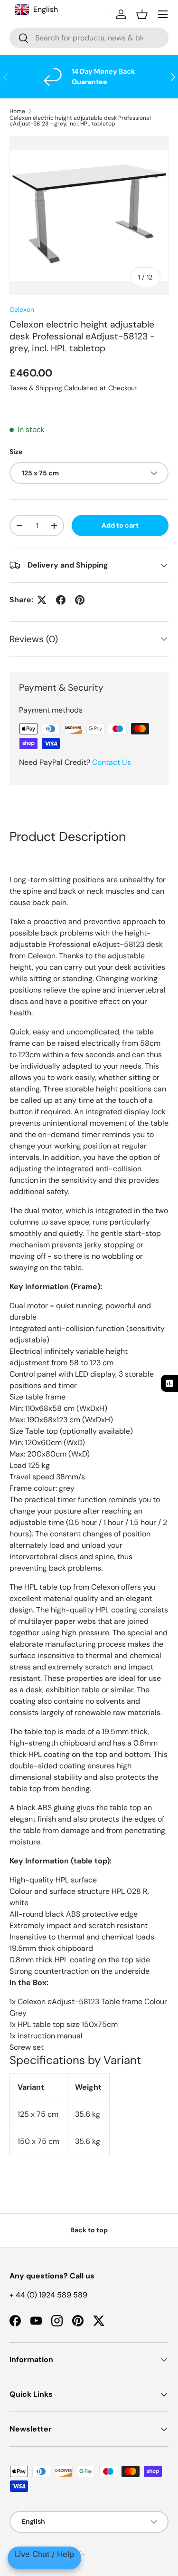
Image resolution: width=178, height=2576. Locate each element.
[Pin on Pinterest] (80, 600)
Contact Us (112, 762)
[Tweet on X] (42, 600)
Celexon (22, 309)
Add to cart (120, 525)
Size (16, 452)
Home (17, 111)
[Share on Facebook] (61, 600)
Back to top (89, 2230)
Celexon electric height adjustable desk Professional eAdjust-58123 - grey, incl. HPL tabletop (80, 121)
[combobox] (89, 38)
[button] (142, 14)
